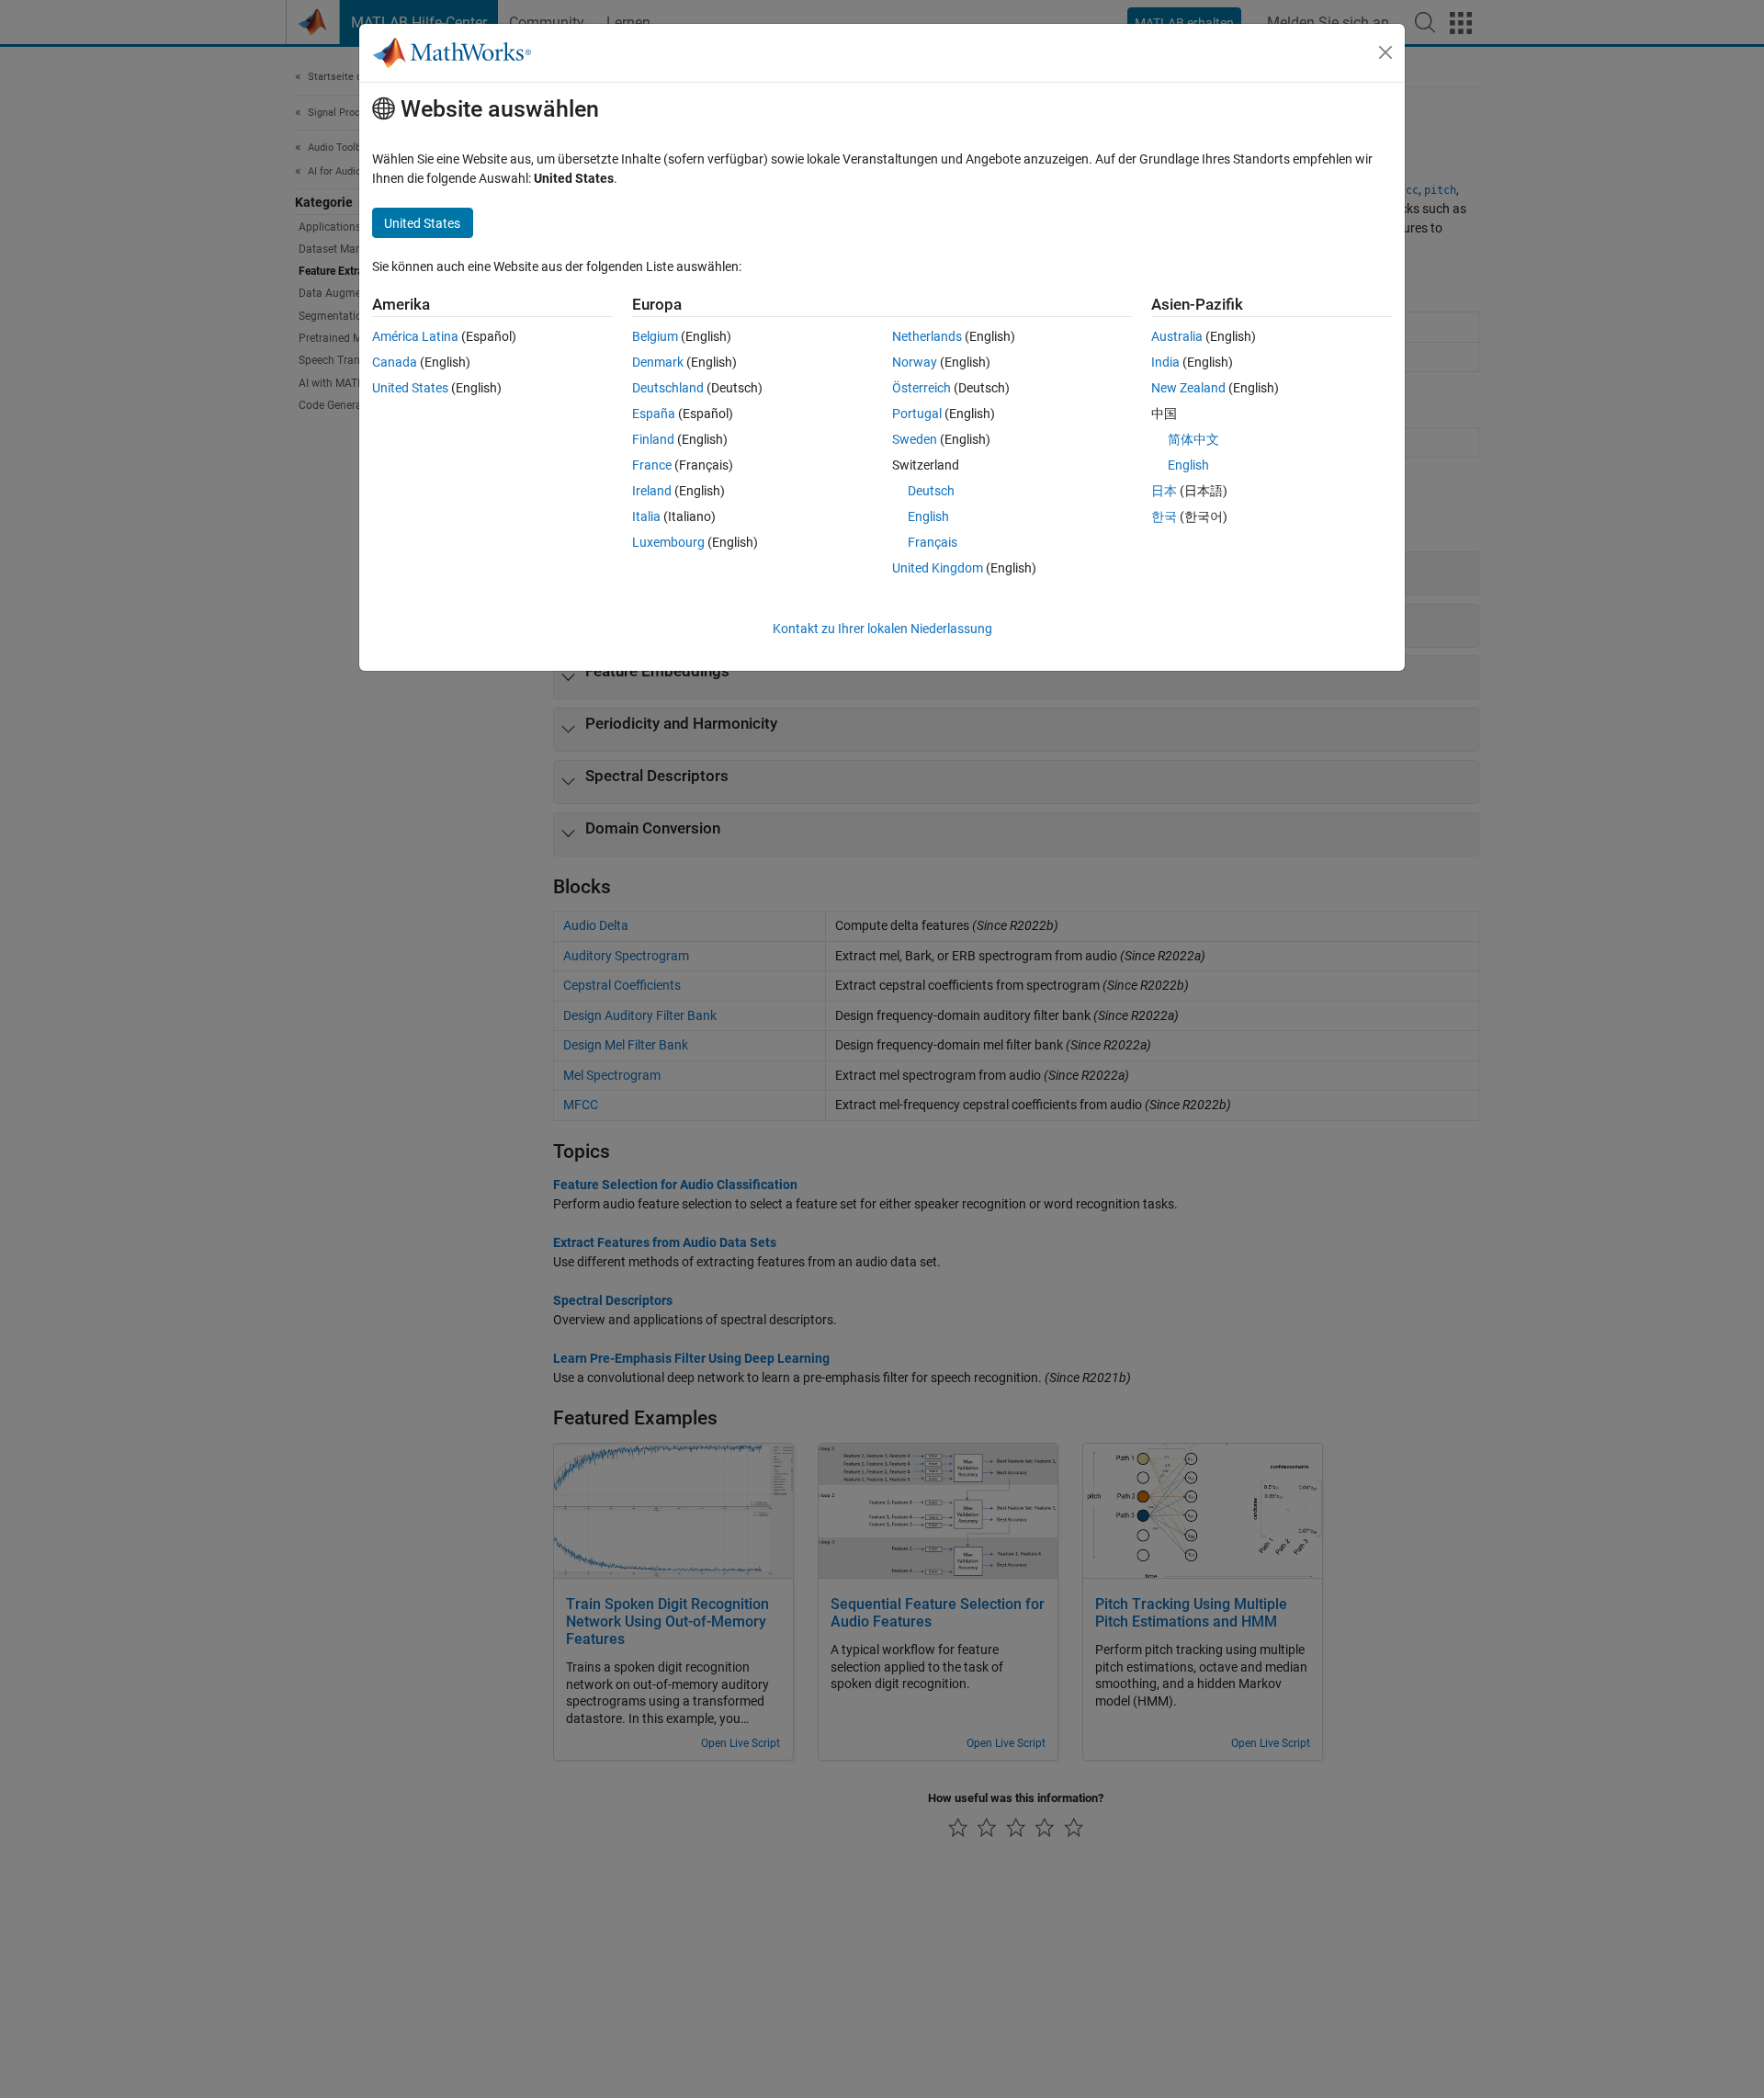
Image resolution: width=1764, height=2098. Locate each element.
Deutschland (668, 388)
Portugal (917, 414)
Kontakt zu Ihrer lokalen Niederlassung (882, 629)
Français (933, 542)
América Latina (415, 336)
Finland (653, 439)
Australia (1177, 336)
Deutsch (931, 491)
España (654, 414)
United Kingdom (938, 568)
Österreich (922, 388)
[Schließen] (1385, 52)
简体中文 (1193, 439)
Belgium (655, 336)
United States (410, 388)
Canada (395, 362)
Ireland (652, 491)
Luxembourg (668, 542)
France (652, 465)
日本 (1164, 491)
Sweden (915, 439)
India (1165, 362)
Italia (646, 516)
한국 (1164, 516)
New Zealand (1188, 388)
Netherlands (927, 336)
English (928, 516)
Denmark (658, 362)
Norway (915, 362)
